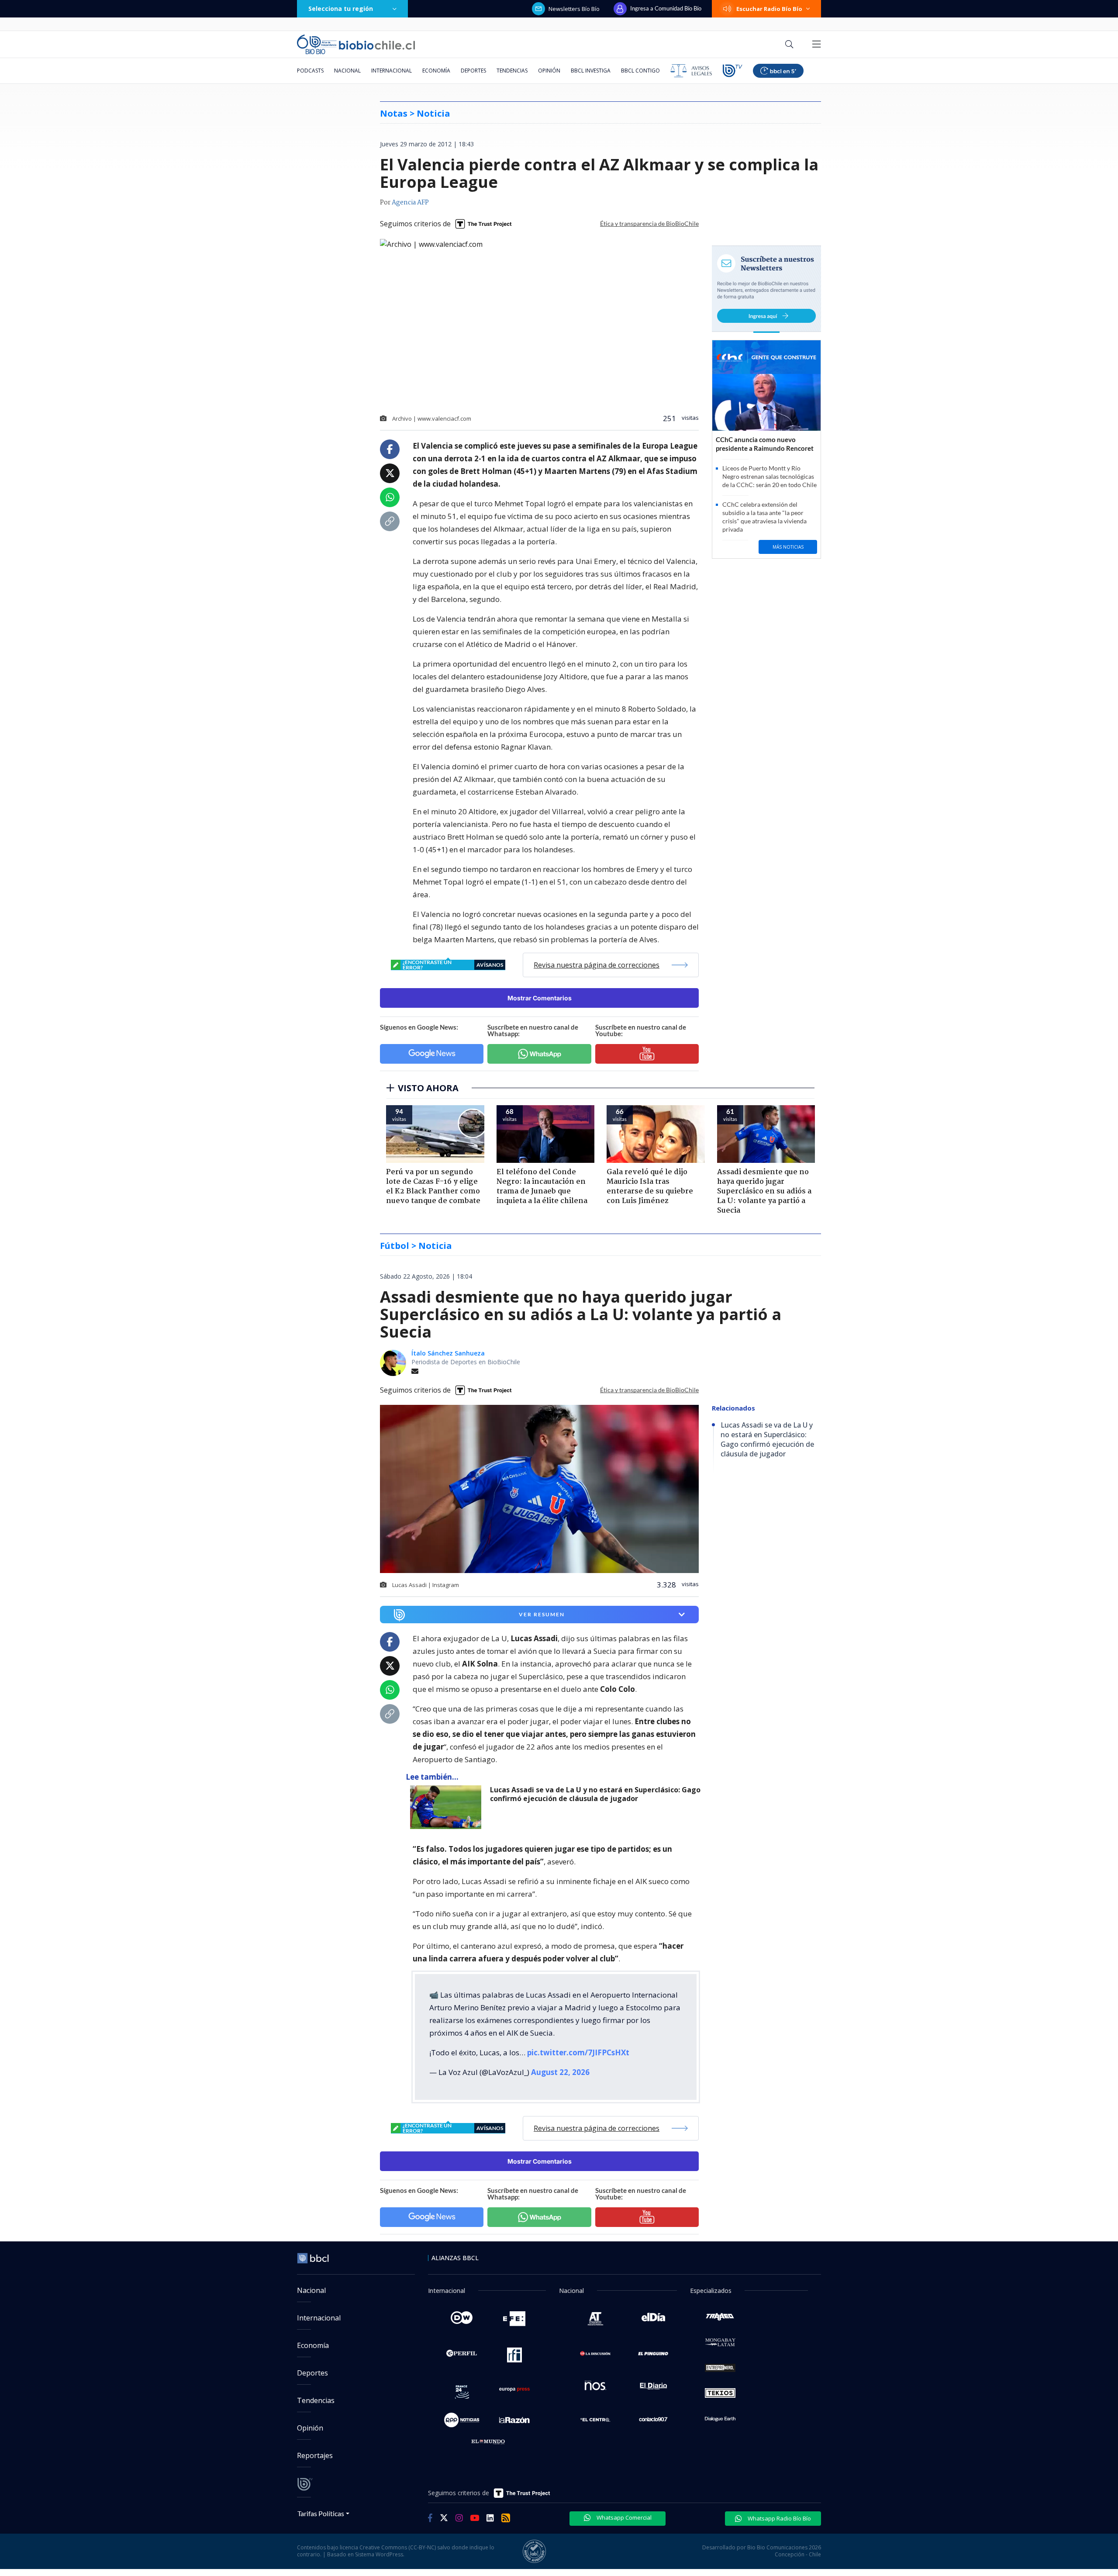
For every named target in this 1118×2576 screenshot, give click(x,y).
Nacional (347, 71)
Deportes (473, 71)
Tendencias (512, 71)
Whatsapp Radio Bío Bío (779, 2518)
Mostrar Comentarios (540, 998)
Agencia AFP (410, 203)
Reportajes (315, 2455)
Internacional (392, 71)
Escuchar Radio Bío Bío (769, 9)
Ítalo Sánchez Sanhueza (448, 1353)
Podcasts (310, 71)
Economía (436, 71)
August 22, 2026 (560, 2072)
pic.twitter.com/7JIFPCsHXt (578, 2052)
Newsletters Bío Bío (574, 9)
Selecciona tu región (341, 9)
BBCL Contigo (640, 71)
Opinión (549, 71)
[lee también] (448, 1807)
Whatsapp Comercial (623, 2517)
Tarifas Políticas (321, 2513)
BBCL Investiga (591, 71)
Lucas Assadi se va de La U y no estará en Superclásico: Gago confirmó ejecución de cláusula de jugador (595, 1794)
